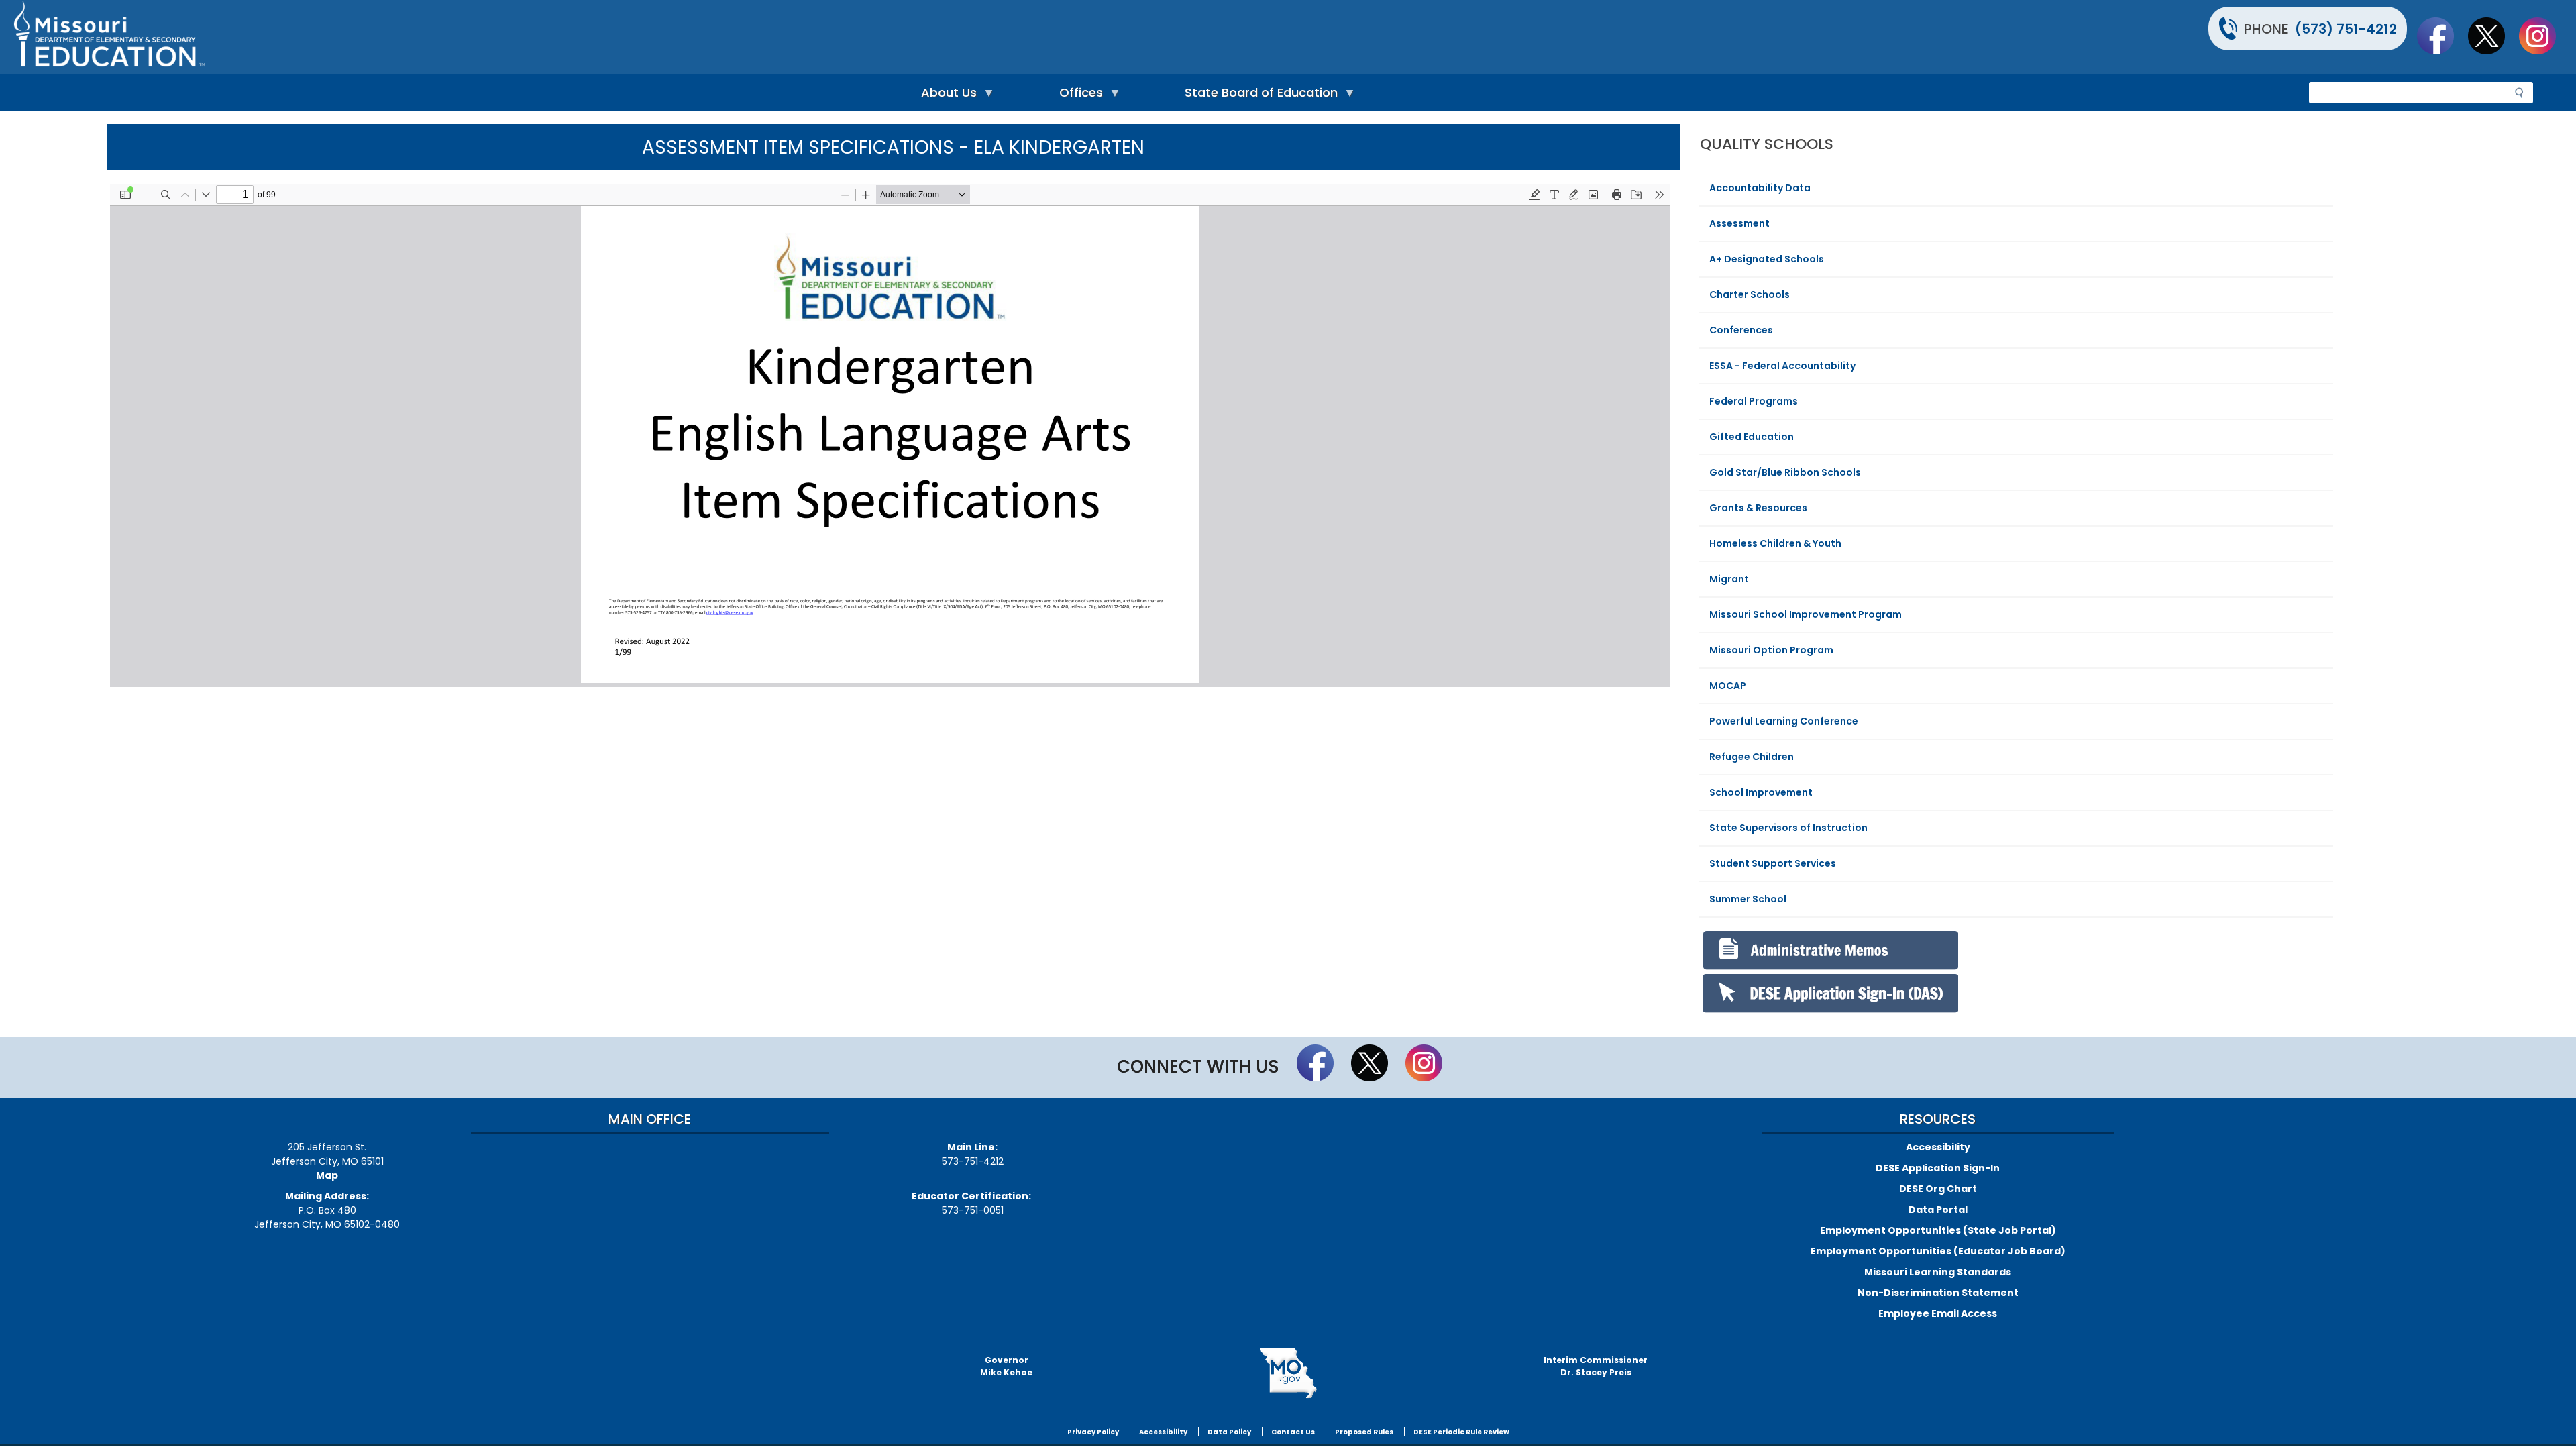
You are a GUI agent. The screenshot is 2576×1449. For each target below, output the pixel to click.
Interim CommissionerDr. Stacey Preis (1596, 1366)
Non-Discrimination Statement (1938, 1293)
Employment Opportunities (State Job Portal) (1938, 1230)
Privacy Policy (1093, 1432)
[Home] (649, 37)
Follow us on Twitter (2493, 36)
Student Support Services (1773, 863)
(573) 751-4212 (2346, 29)
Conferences (1741, 330)
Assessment (1739, 223)
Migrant (1729, 579)
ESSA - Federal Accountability (1782, 366)
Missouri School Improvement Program (1806, 614)
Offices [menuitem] (1078, 96)
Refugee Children (1752, 757)
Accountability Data (1760, 188)
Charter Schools (1750, 294)
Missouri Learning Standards (1938, 1272)
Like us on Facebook (2442, 36)
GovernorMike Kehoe (1006, 1366)
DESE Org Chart (1938, 1189)
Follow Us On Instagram (2544, 36)
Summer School (1748, 899)
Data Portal (1938, 1210)
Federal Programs (1754, 401)
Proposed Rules (1364, 1432)
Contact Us (1293, 1432)
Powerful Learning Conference (1784, 721)
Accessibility (1938, 1147)
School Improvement (1761, 792)
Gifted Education (1752, 437)
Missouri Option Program (1771, 650)
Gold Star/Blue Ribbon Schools (1785, 472)
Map (327, 1175)
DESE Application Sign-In (1938, 1168)
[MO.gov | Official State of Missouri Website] (1288, 1373)
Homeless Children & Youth (1775, 543)
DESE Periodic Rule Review (1461, 1432)
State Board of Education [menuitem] (1258, 96)
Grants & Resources (1758, 508)
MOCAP (1728, 686)
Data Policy (1229, 1432)
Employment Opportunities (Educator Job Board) (1938, 1251)
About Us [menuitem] (946, 96)
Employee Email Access (1938, 1313)
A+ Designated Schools (1767, 259)
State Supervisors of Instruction (1788, 828)
